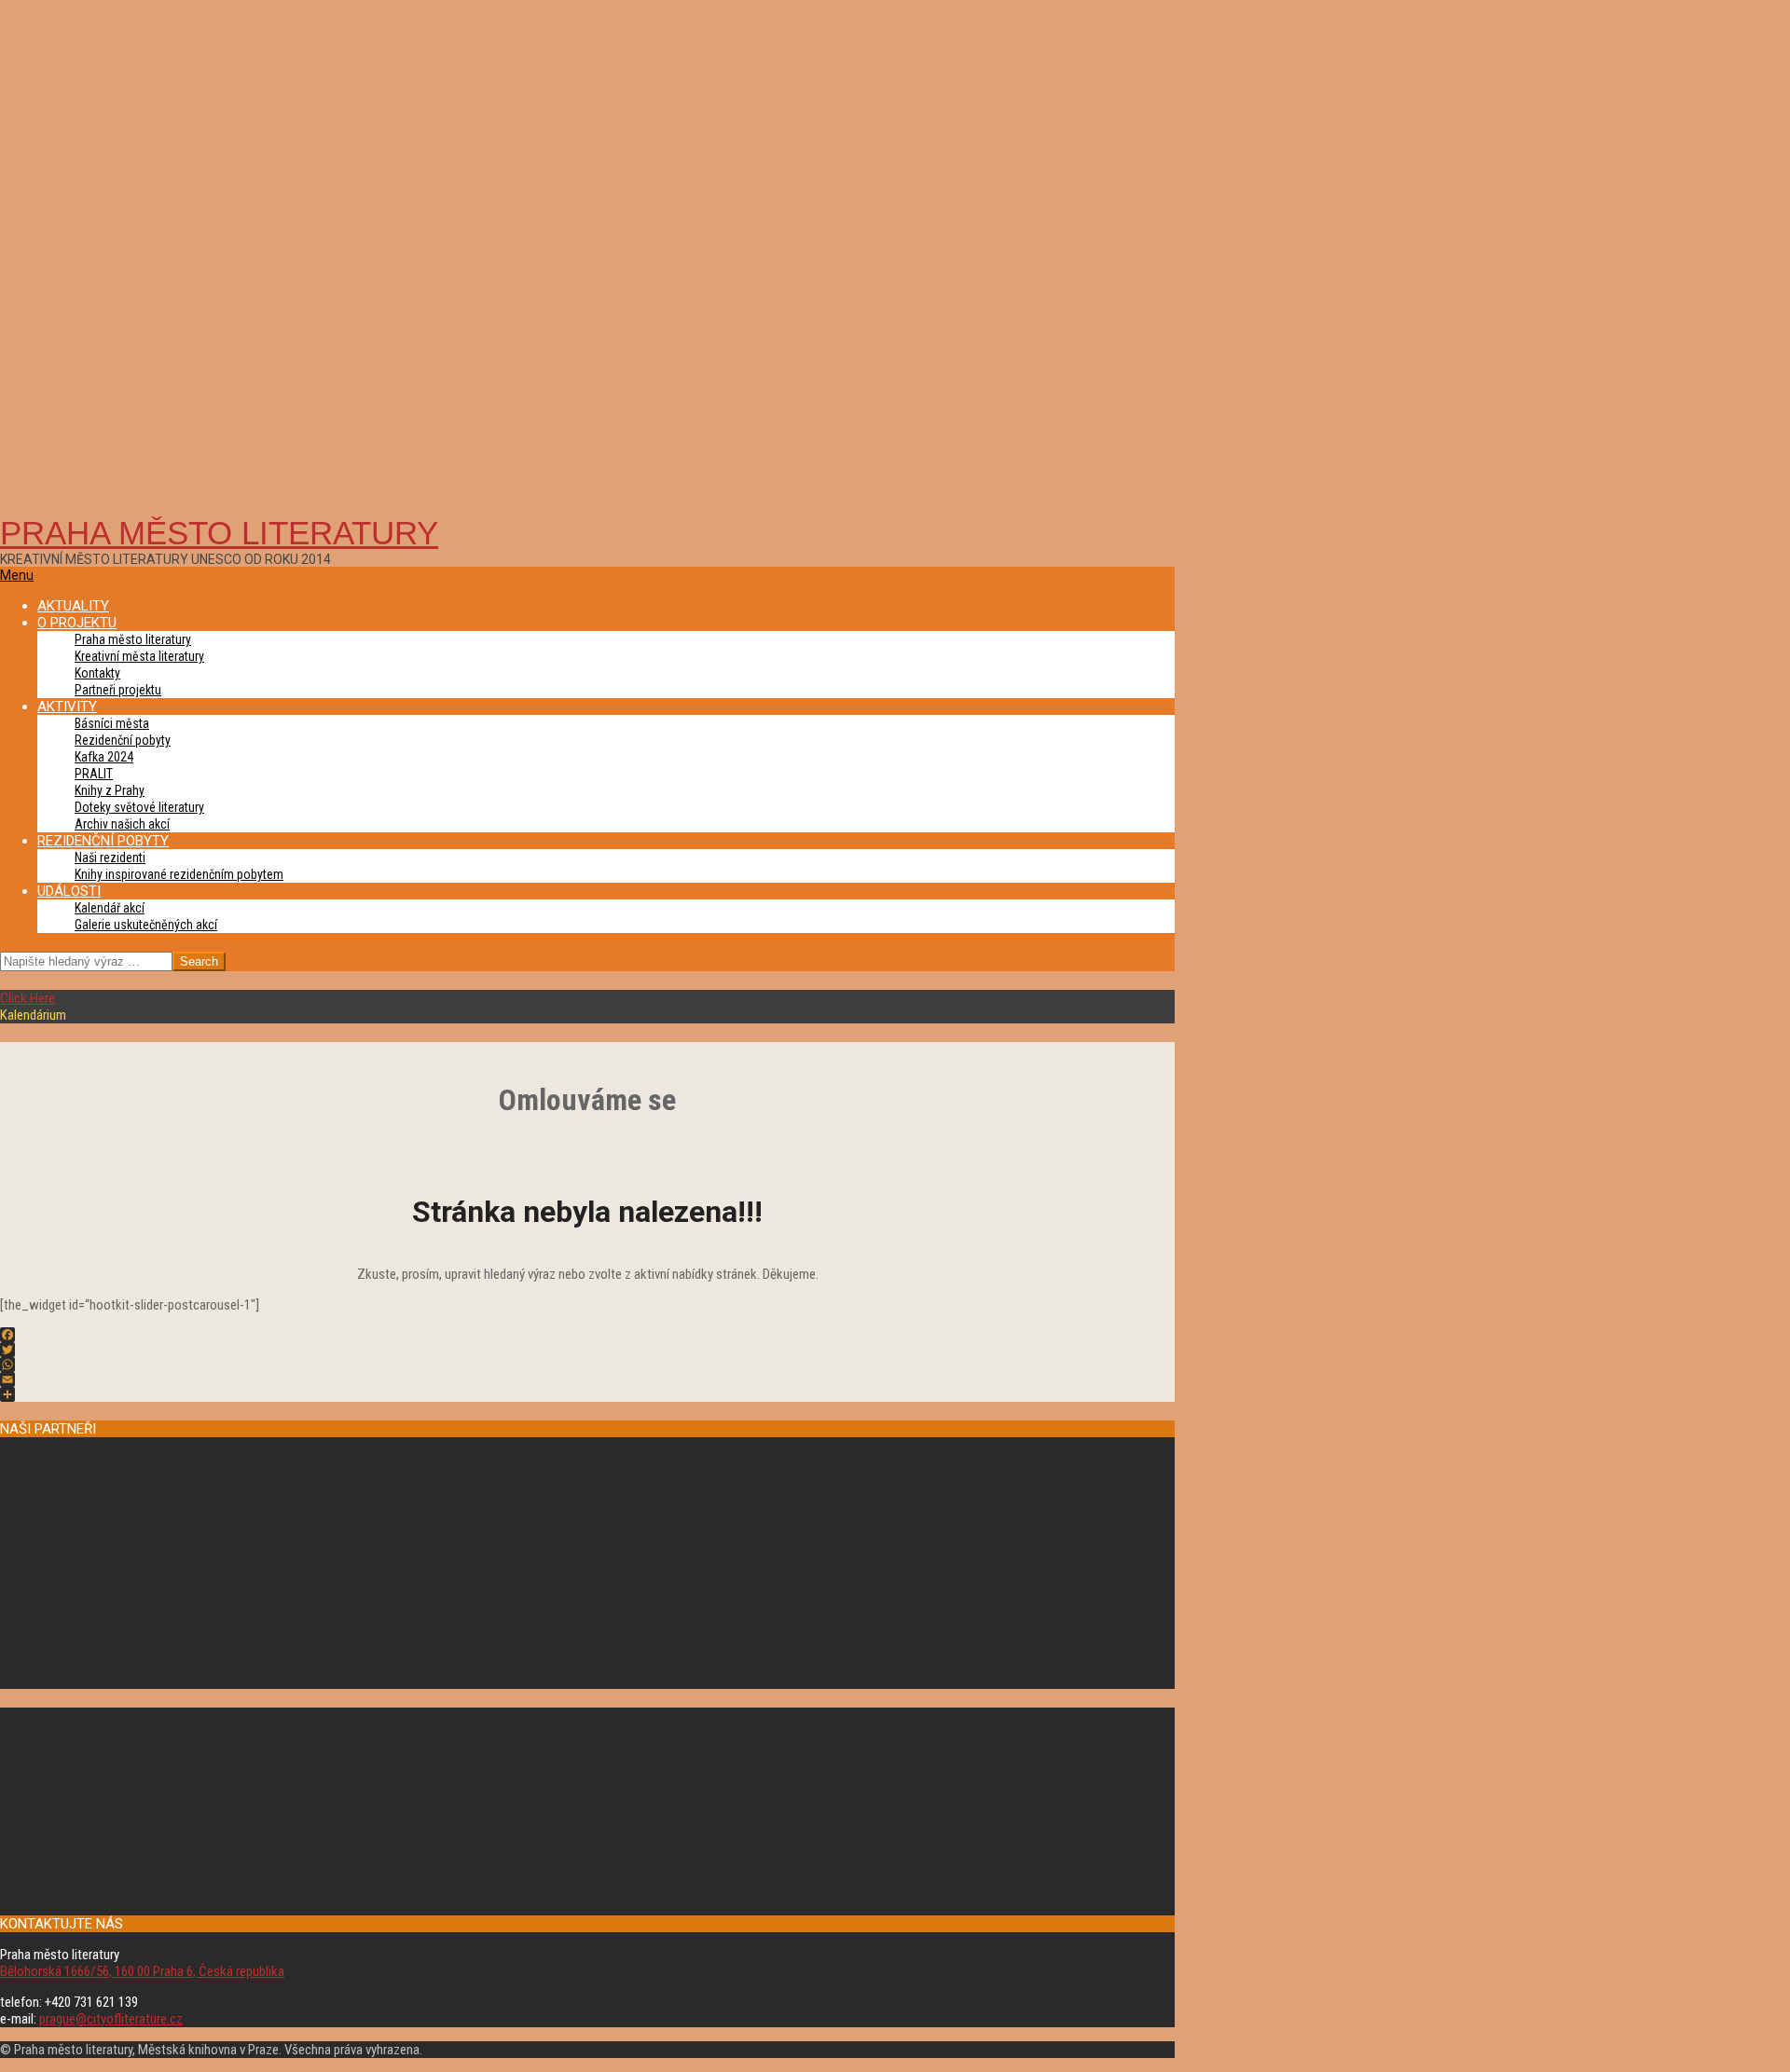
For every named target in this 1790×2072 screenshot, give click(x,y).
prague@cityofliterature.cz (111, 2019)
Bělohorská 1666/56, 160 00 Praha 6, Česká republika (142, 1971)
